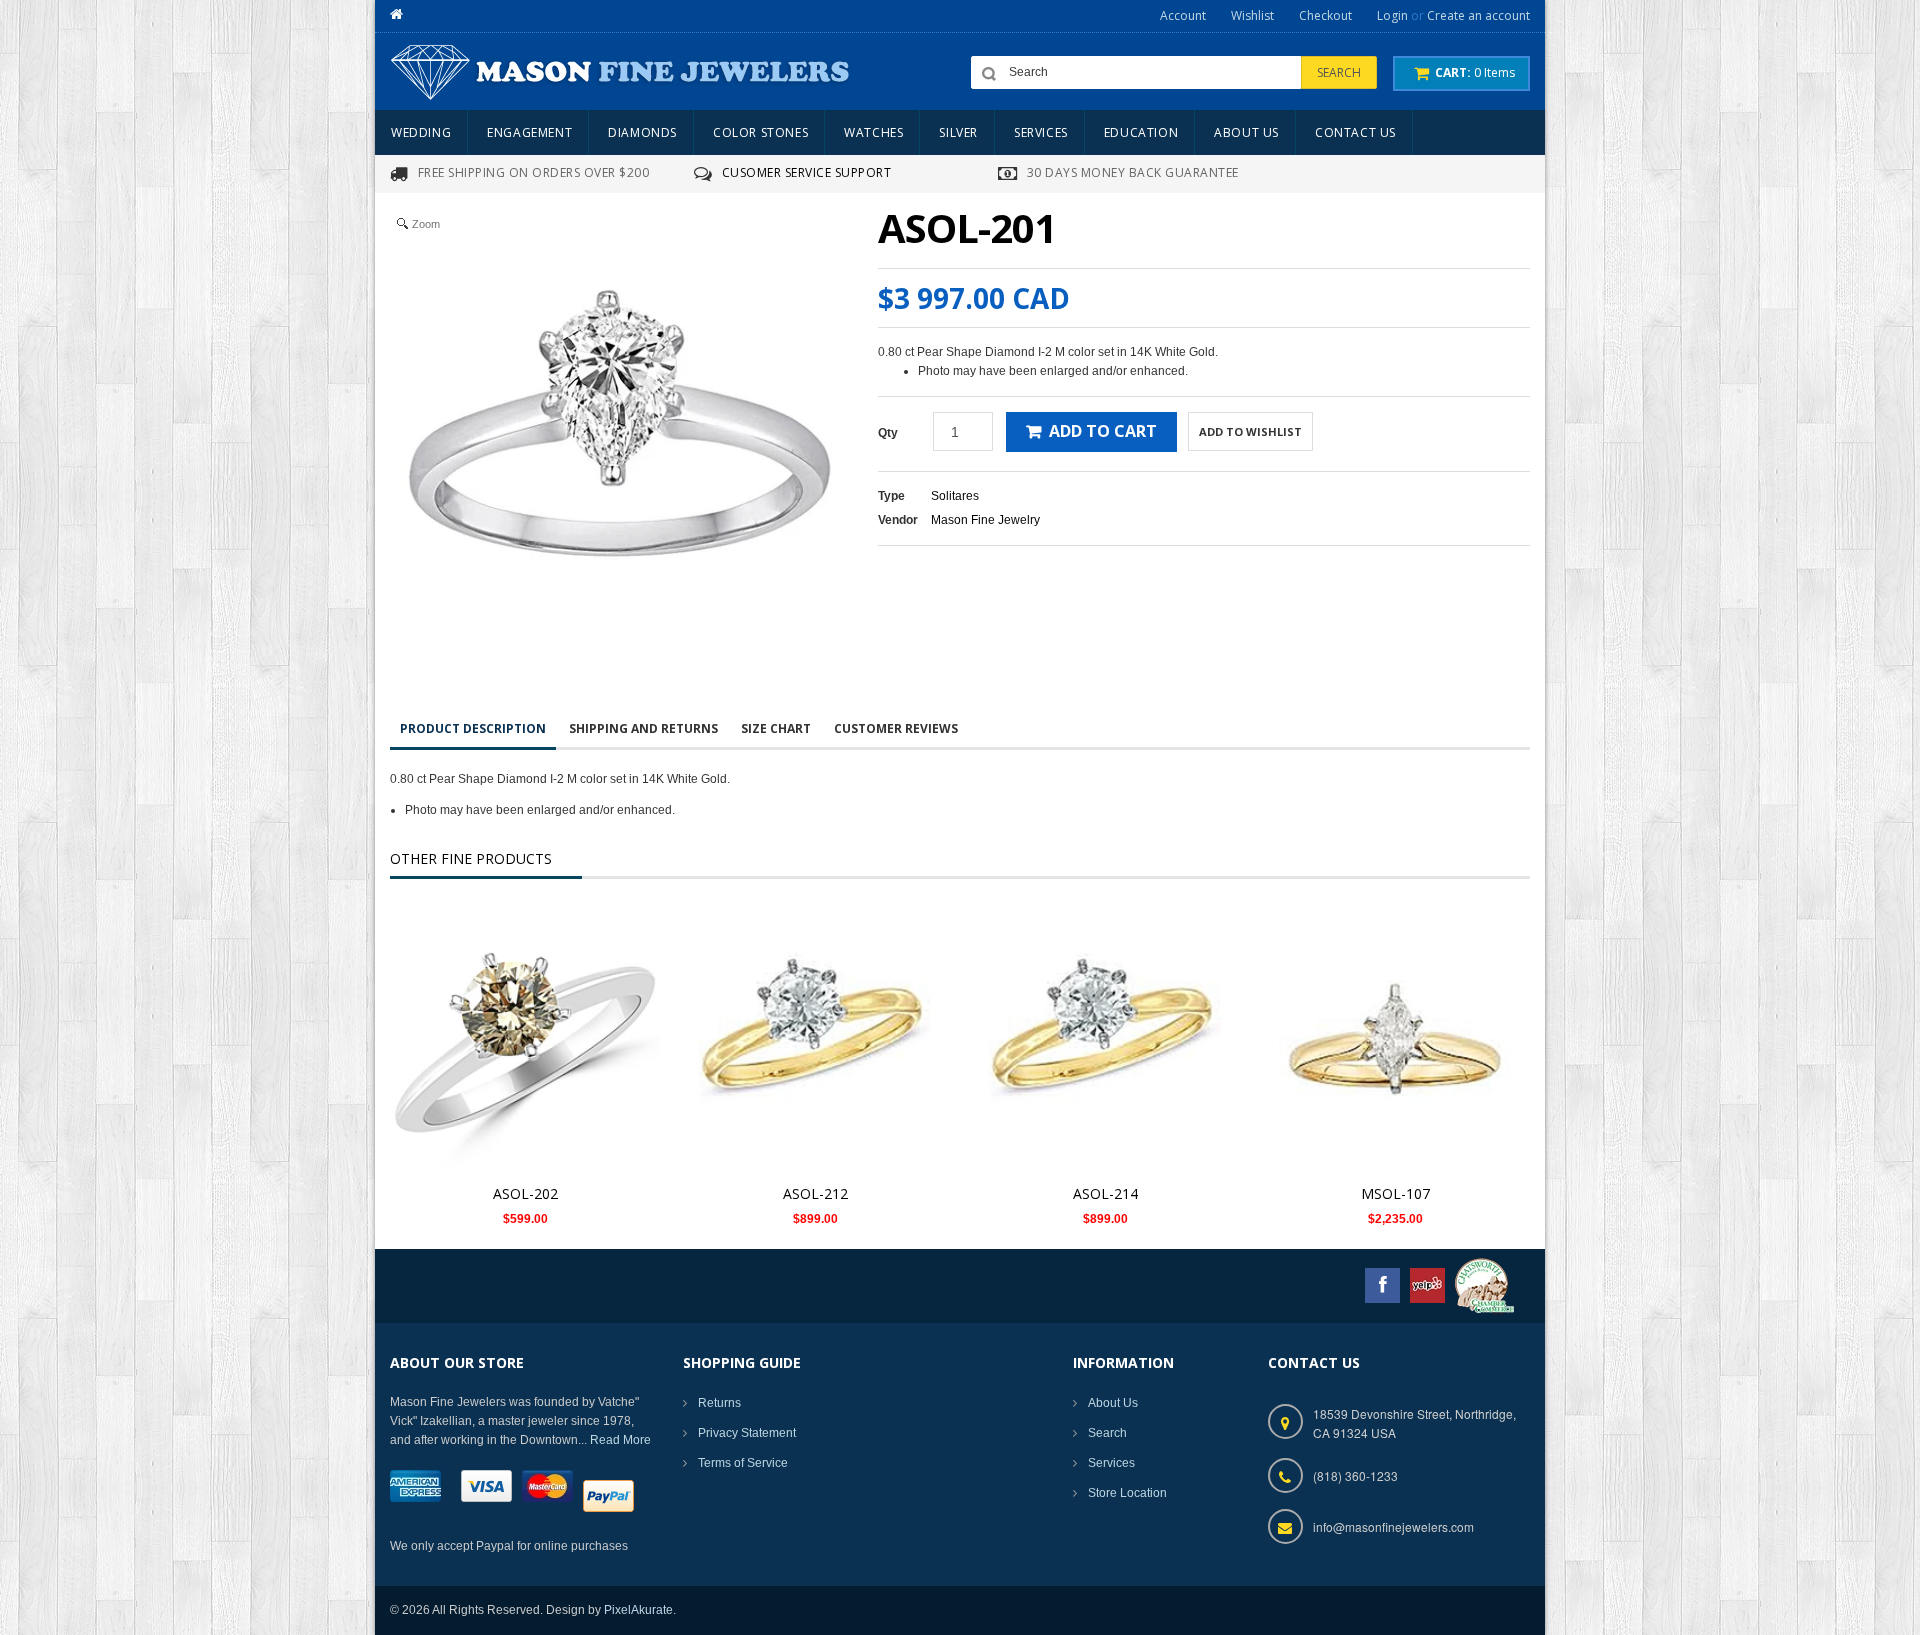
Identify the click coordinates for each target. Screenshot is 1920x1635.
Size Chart (776, 728)
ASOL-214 (1105, 1193)
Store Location (1127, 1493)
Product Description (473, 728)
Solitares (955, 496)
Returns (719, 1403)
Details (530, 1019)
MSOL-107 (1395, 1193)
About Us (1113, 1403)
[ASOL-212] (815, 1038)
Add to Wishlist (1250, 431)
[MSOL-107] (1395, 1038)
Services (1111, 1463)
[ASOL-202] (525, 1038)
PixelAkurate (638, 1610)
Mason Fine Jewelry (985, 520)
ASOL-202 (525, 1193)
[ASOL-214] (1105, 1038)
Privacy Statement (747, 1433)
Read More (620, 1440)
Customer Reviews (896, 728)
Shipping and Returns (643, 728)
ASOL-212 (815, 1193)
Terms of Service (743, 1463)
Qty (888, 433)
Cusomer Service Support (807, 172)
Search (1107, 1433)
